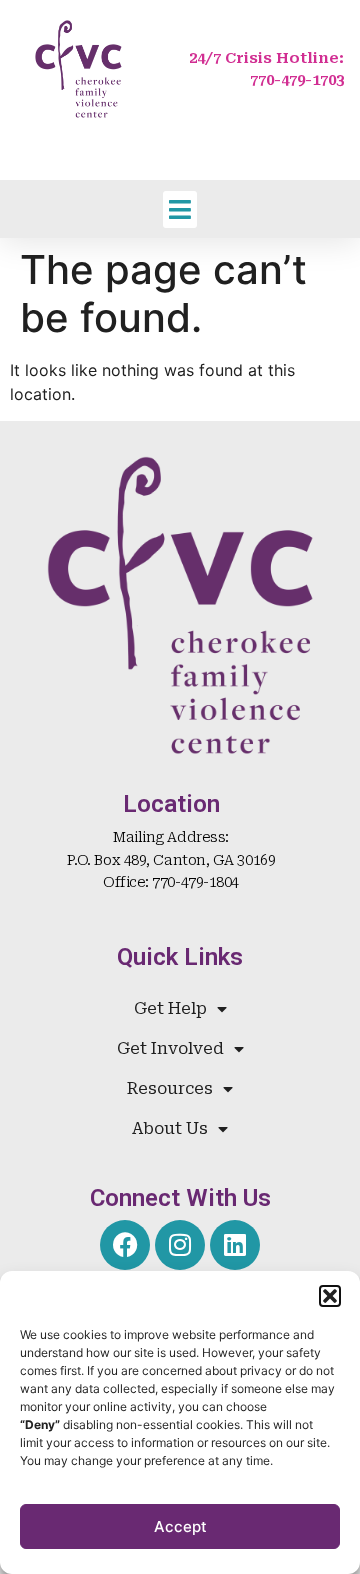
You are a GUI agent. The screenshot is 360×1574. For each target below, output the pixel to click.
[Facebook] (125, 1245)
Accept (180, 1526)
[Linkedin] (235, 1245)
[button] (330, 1296)
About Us (170, 1128)
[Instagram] (180, 1245)
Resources (170, 1088)
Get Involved (170, 1048)
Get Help (170, 1008)
